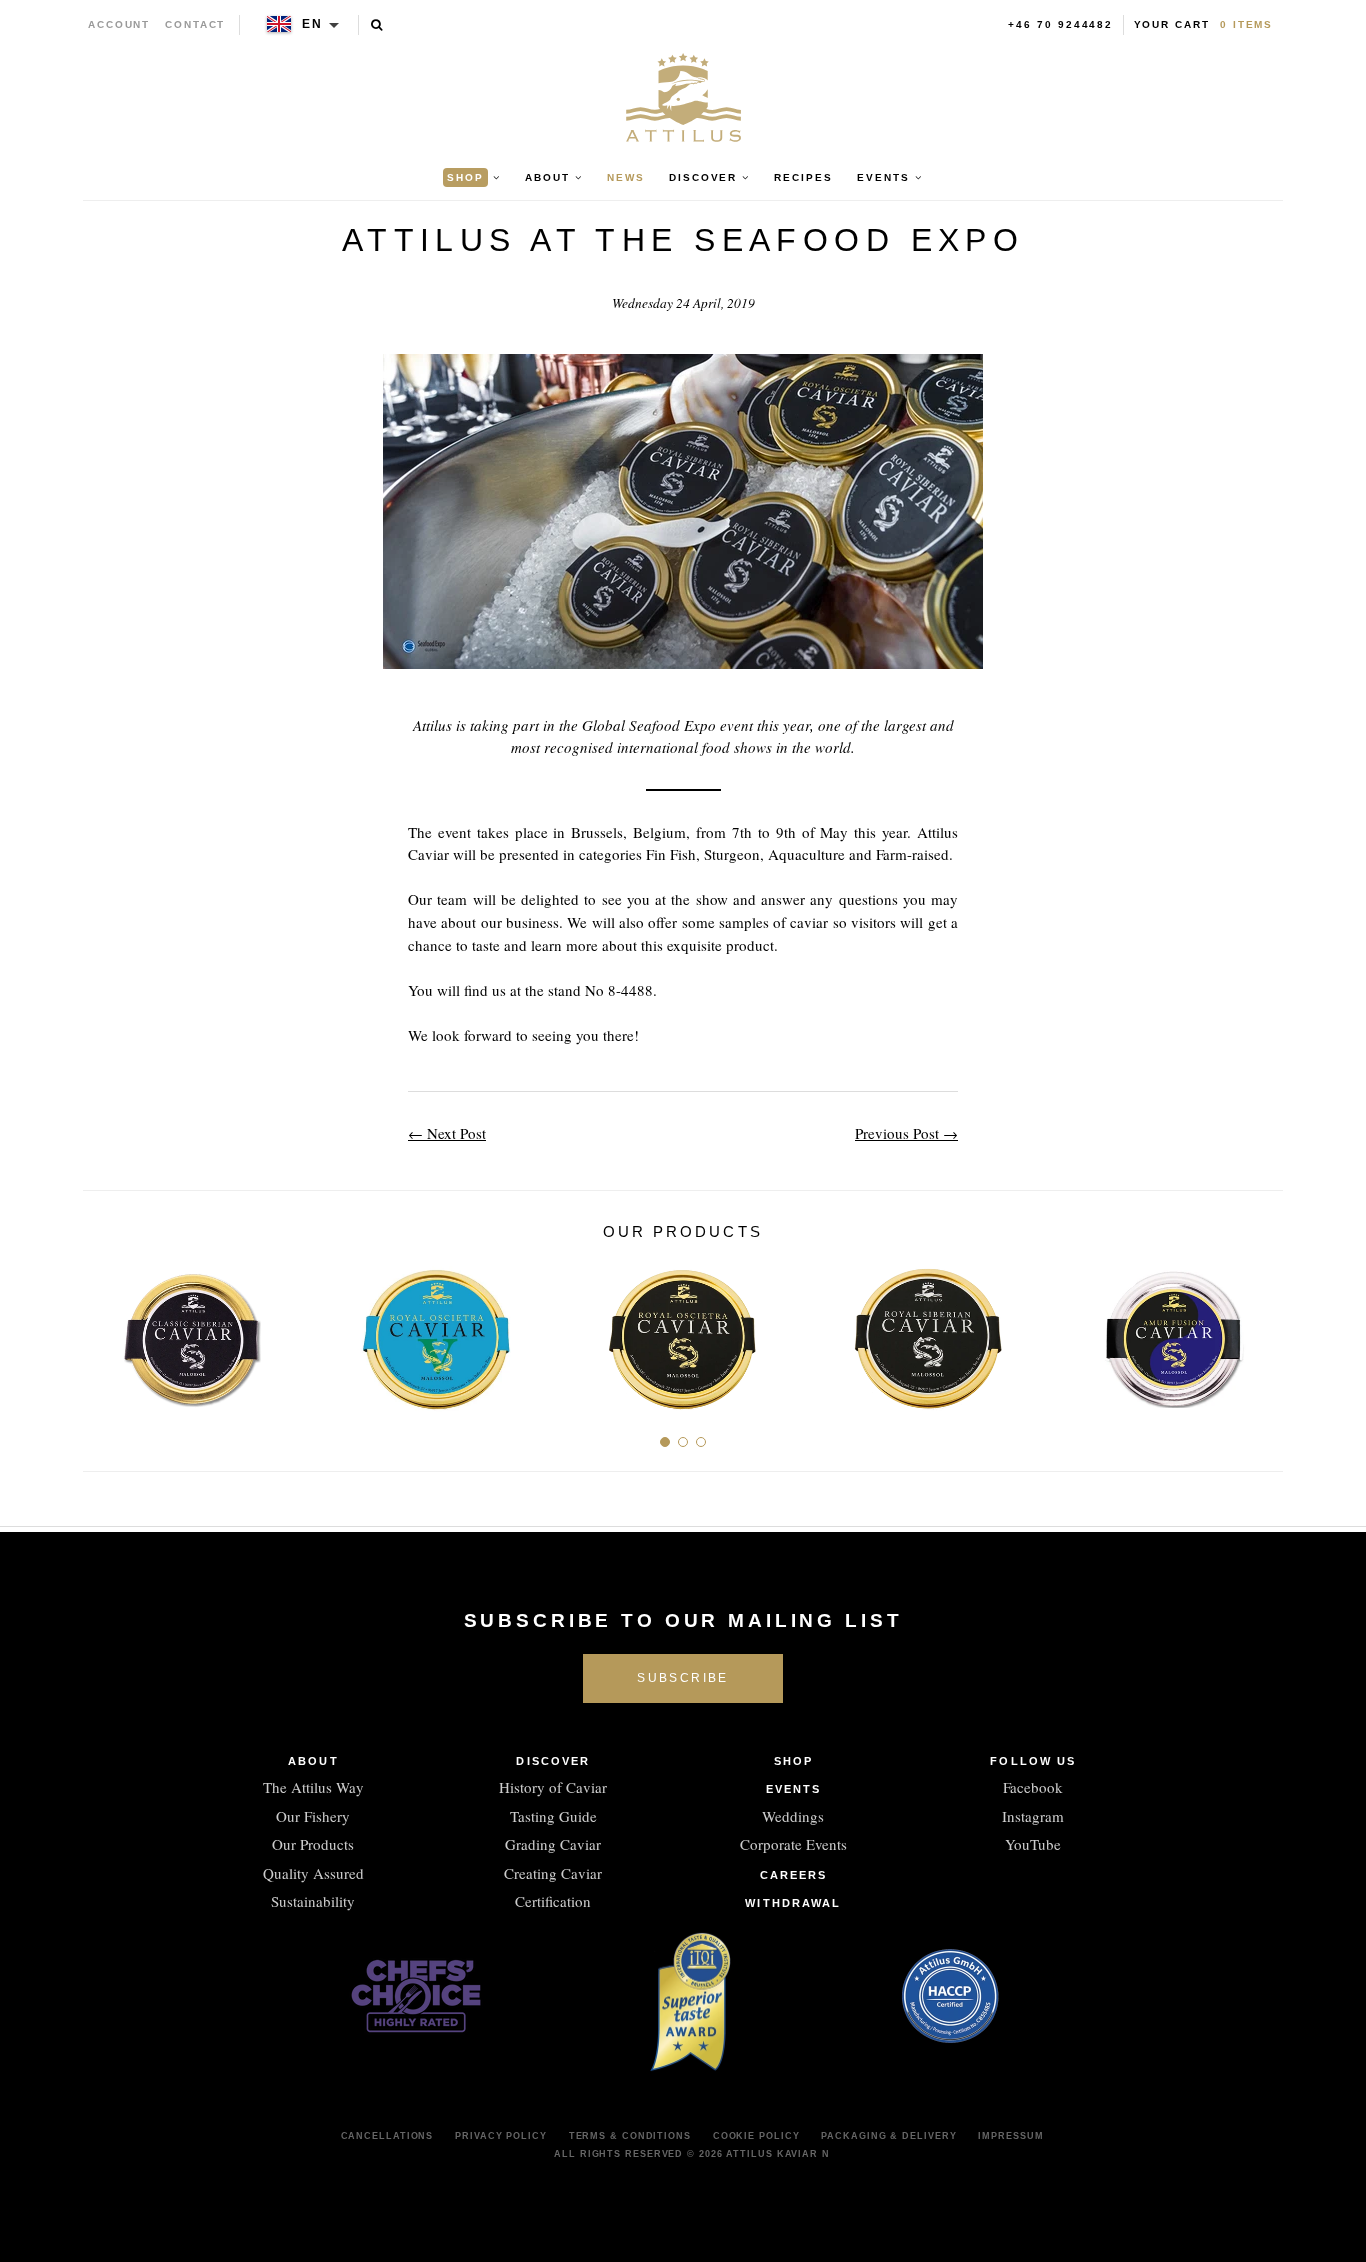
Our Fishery (313, 1816)
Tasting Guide (553, 1816)
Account (119, 24)
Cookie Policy (756, 2136)
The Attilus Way (313, 1787)
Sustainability (313, 1901)
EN (312, 24)
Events (794, 1789)
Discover (553, 1761)
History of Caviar (553, 1787)
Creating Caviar (553, 1873)
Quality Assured (313, 1873)
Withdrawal (793, 1903)
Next (1260, 1331)
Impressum (1010, 2136)
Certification (553, 1901)
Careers (794, 1875)
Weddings (793, 1816)
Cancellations (387, 2136)
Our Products (313, 1844)
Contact (195, 24)
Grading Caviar (553, 1844)
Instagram (1033, 1816)
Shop (793, 1761)
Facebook (1033, 1787)
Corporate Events (793, 1844)
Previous (105, 1331)
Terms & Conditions (630, 2136)
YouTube (1033, 1844)
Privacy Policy (501, 2136)
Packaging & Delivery (888, 2136)
